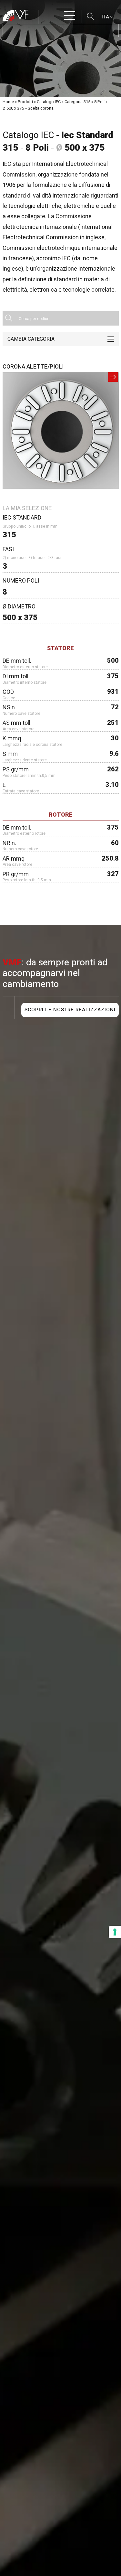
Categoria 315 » (79, 102)
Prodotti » (27, 102)
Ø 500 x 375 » (15, 108)
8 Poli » (101, 102)
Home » (10, 102)
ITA (106, 17)
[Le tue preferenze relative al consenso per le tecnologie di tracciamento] (115, 1932)
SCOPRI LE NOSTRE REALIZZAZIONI (70, 1010)
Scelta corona (41, 108)
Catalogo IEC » (50, 102)
